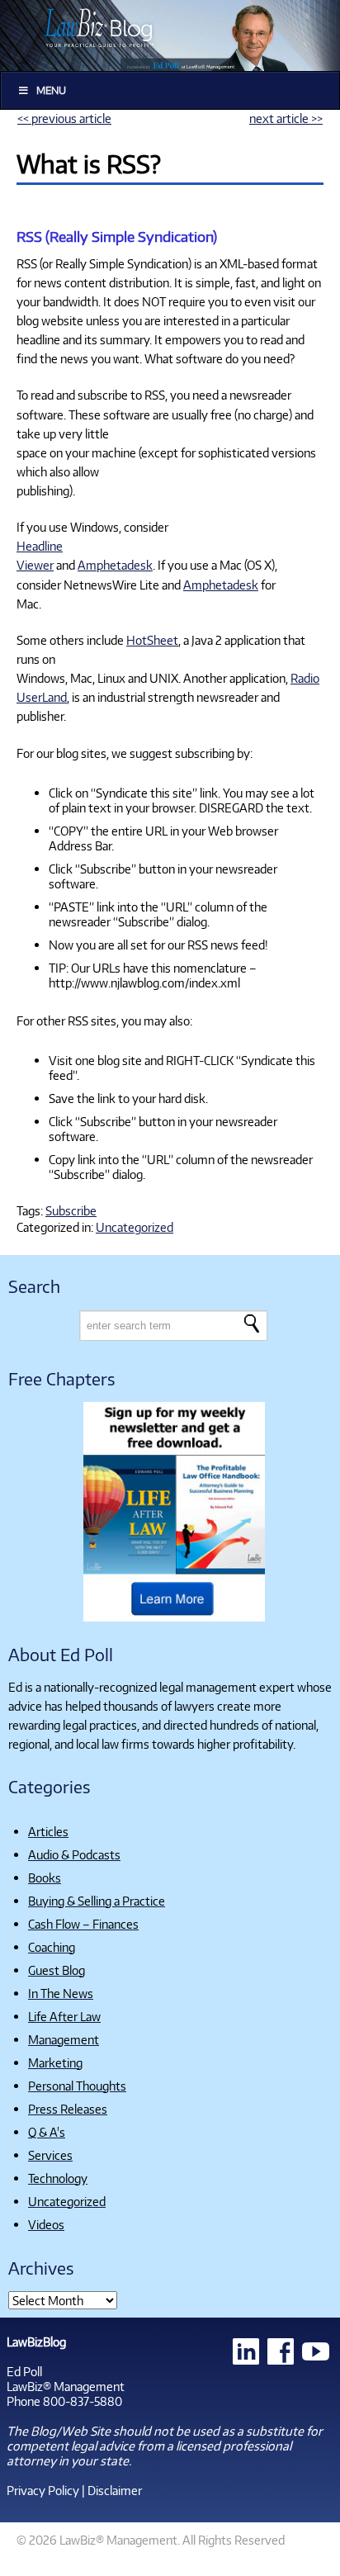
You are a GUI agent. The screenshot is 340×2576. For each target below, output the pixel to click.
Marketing (55, 2062)
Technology (58, 2178)
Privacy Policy (43, 2490)
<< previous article (64, 118)
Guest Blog (57, 1970)
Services (50, 2155)
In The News (61, 1993)
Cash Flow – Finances (83, 1924)
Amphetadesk (115, 565)
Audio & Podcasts (74, 1854)
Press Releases (68, 2109)
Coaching (52, 1947)
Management (64, 2039)
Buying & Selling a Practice (97, 1901)
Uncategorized (135, 1227)
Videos (46, 2224)
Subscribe (71, 1210)
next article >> (286, 118)
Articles (48, 1831)
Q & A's (47, 2132)
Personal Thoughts (77, 2086)
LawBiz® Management (66, 2386)
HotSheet (152, 640)
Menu (51, 90)
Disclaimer (115, 2490)
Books (45, 1878)
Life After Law (64, 2016)
